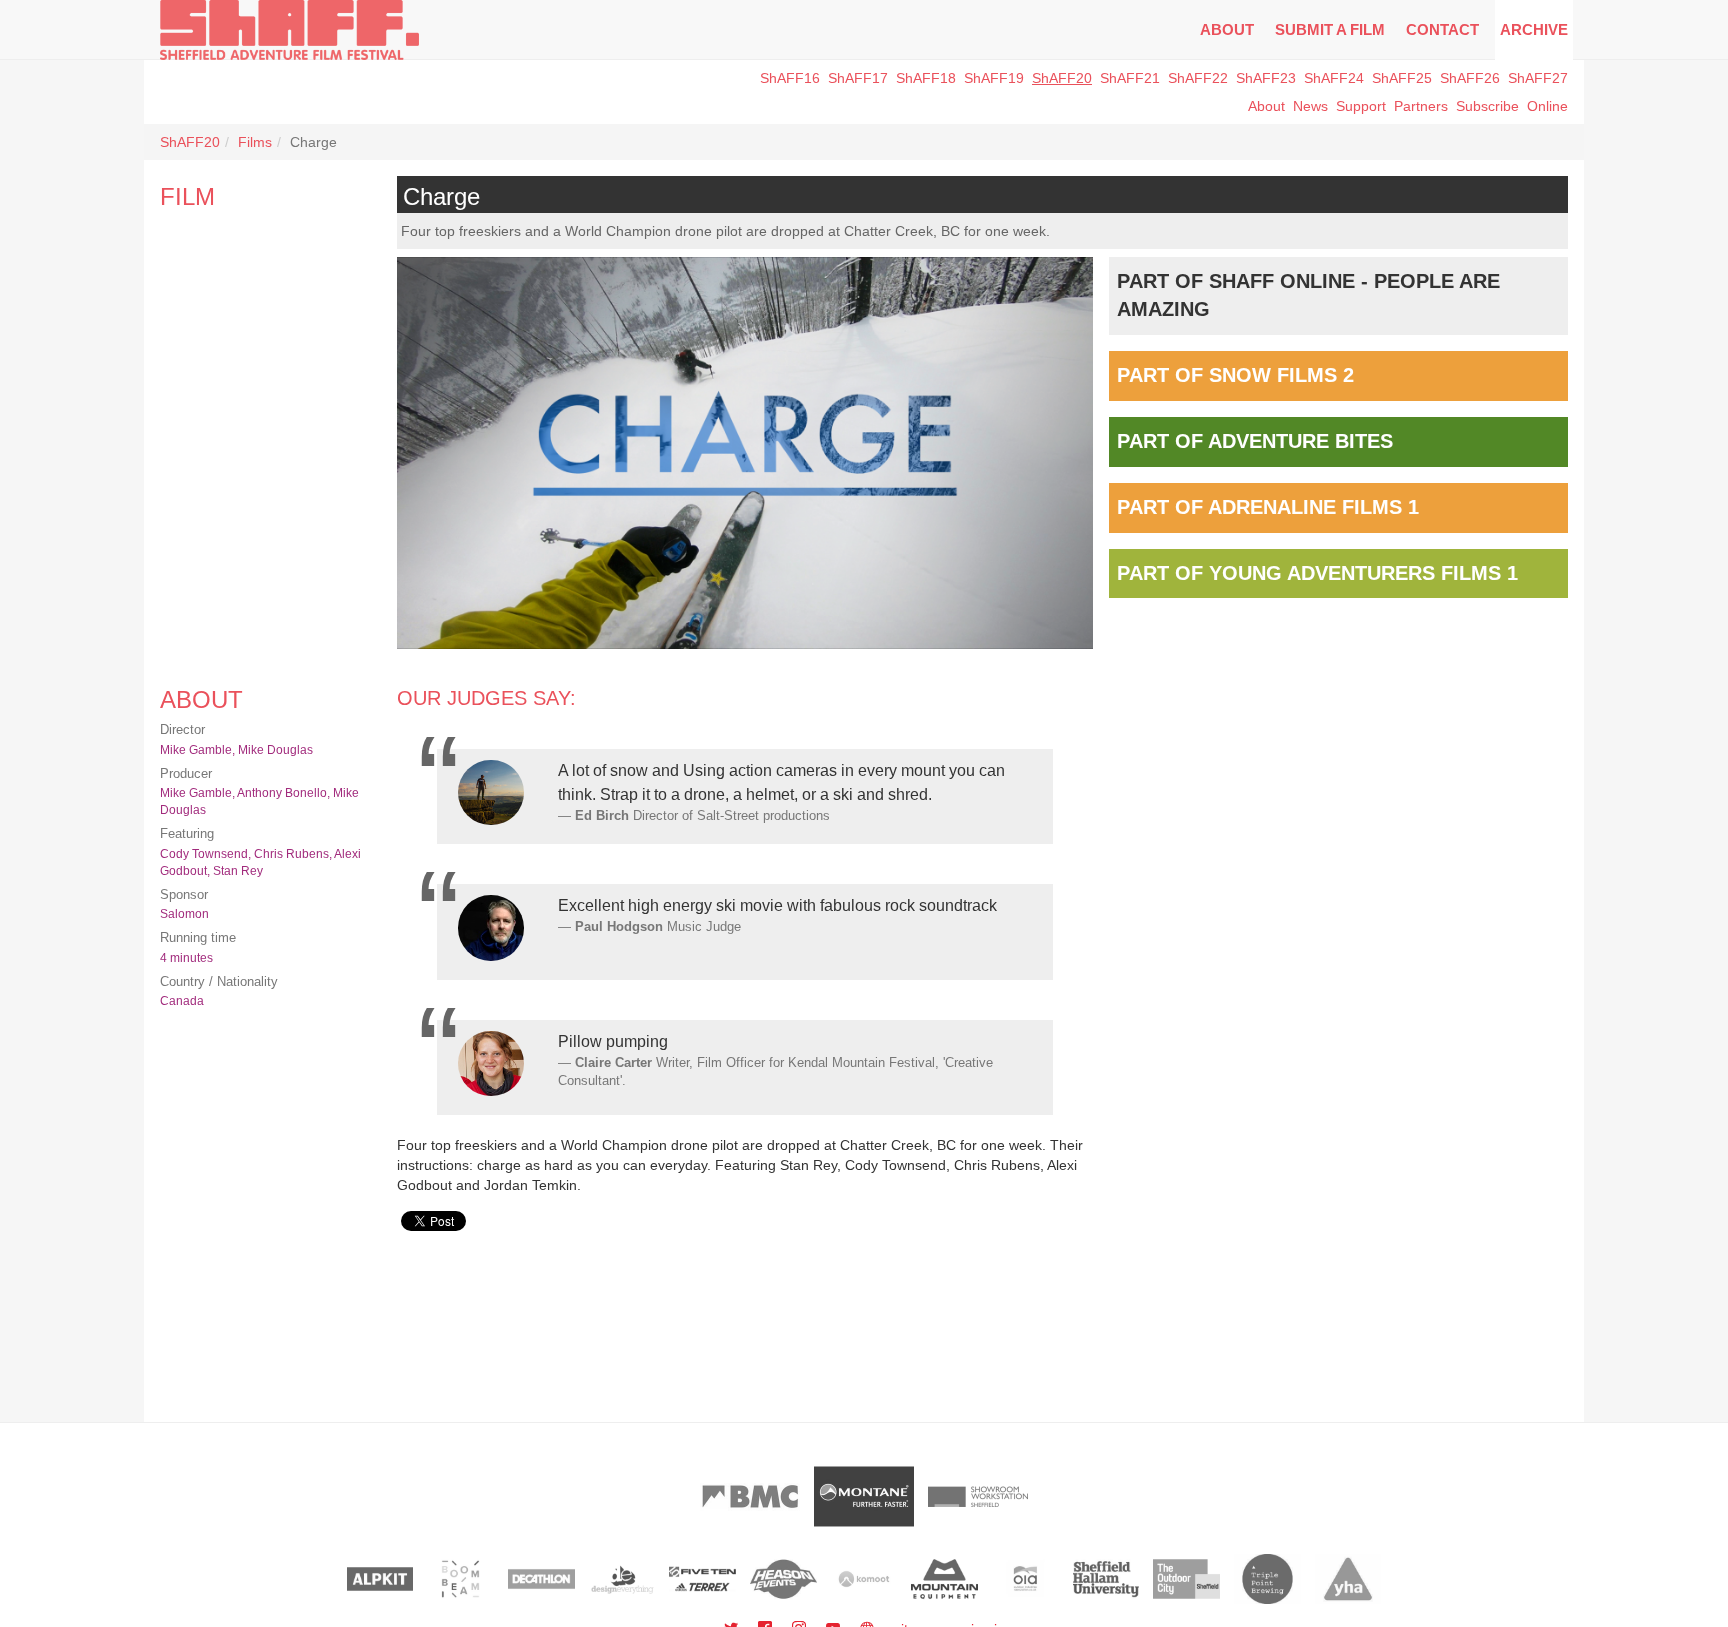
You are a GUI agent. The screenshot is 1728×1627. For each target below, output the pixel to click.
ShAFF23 (1266, 78)
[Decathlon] (541, 1579)
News (1310, 106)
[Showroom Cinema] (978, 1496)
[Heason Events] (783, 1579)
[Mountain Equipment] (944, 1579)
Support (1361, 106)
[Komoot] (864, 1579)
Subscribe (1487, 106)
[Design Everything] (622, 1579)
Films (255, 142)
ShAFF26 (1470, 78)
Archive (1534, 29)
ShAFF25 (1402, 78)
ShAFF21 (1130, 78)
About (1227, 29)
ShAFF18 (926, 78)
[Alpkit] (380, 1579)
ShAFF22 (1198, 78)
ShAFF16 (790, 78)
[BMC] (750, 1496)
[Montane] (864, 1496)
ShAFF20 (1062, 78)
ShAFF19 (994, 78)
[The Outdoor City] (1186, 1579)
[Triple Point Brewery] (1267, 1579)
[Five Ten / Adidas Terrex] (702, 1579)
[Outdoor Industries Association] (1025, 1579)
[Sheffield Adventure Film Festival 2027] (289, 30)
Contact (1442, 29)
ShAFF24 (1334, 78)
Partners (1421, 106)
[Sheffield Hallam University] (1106, 1579)
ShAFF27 (1538, 78)
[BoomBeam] (460, 1579)
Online (1547, 106)
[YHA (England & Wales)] (1348, 1579)
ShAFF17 (858, 78)
